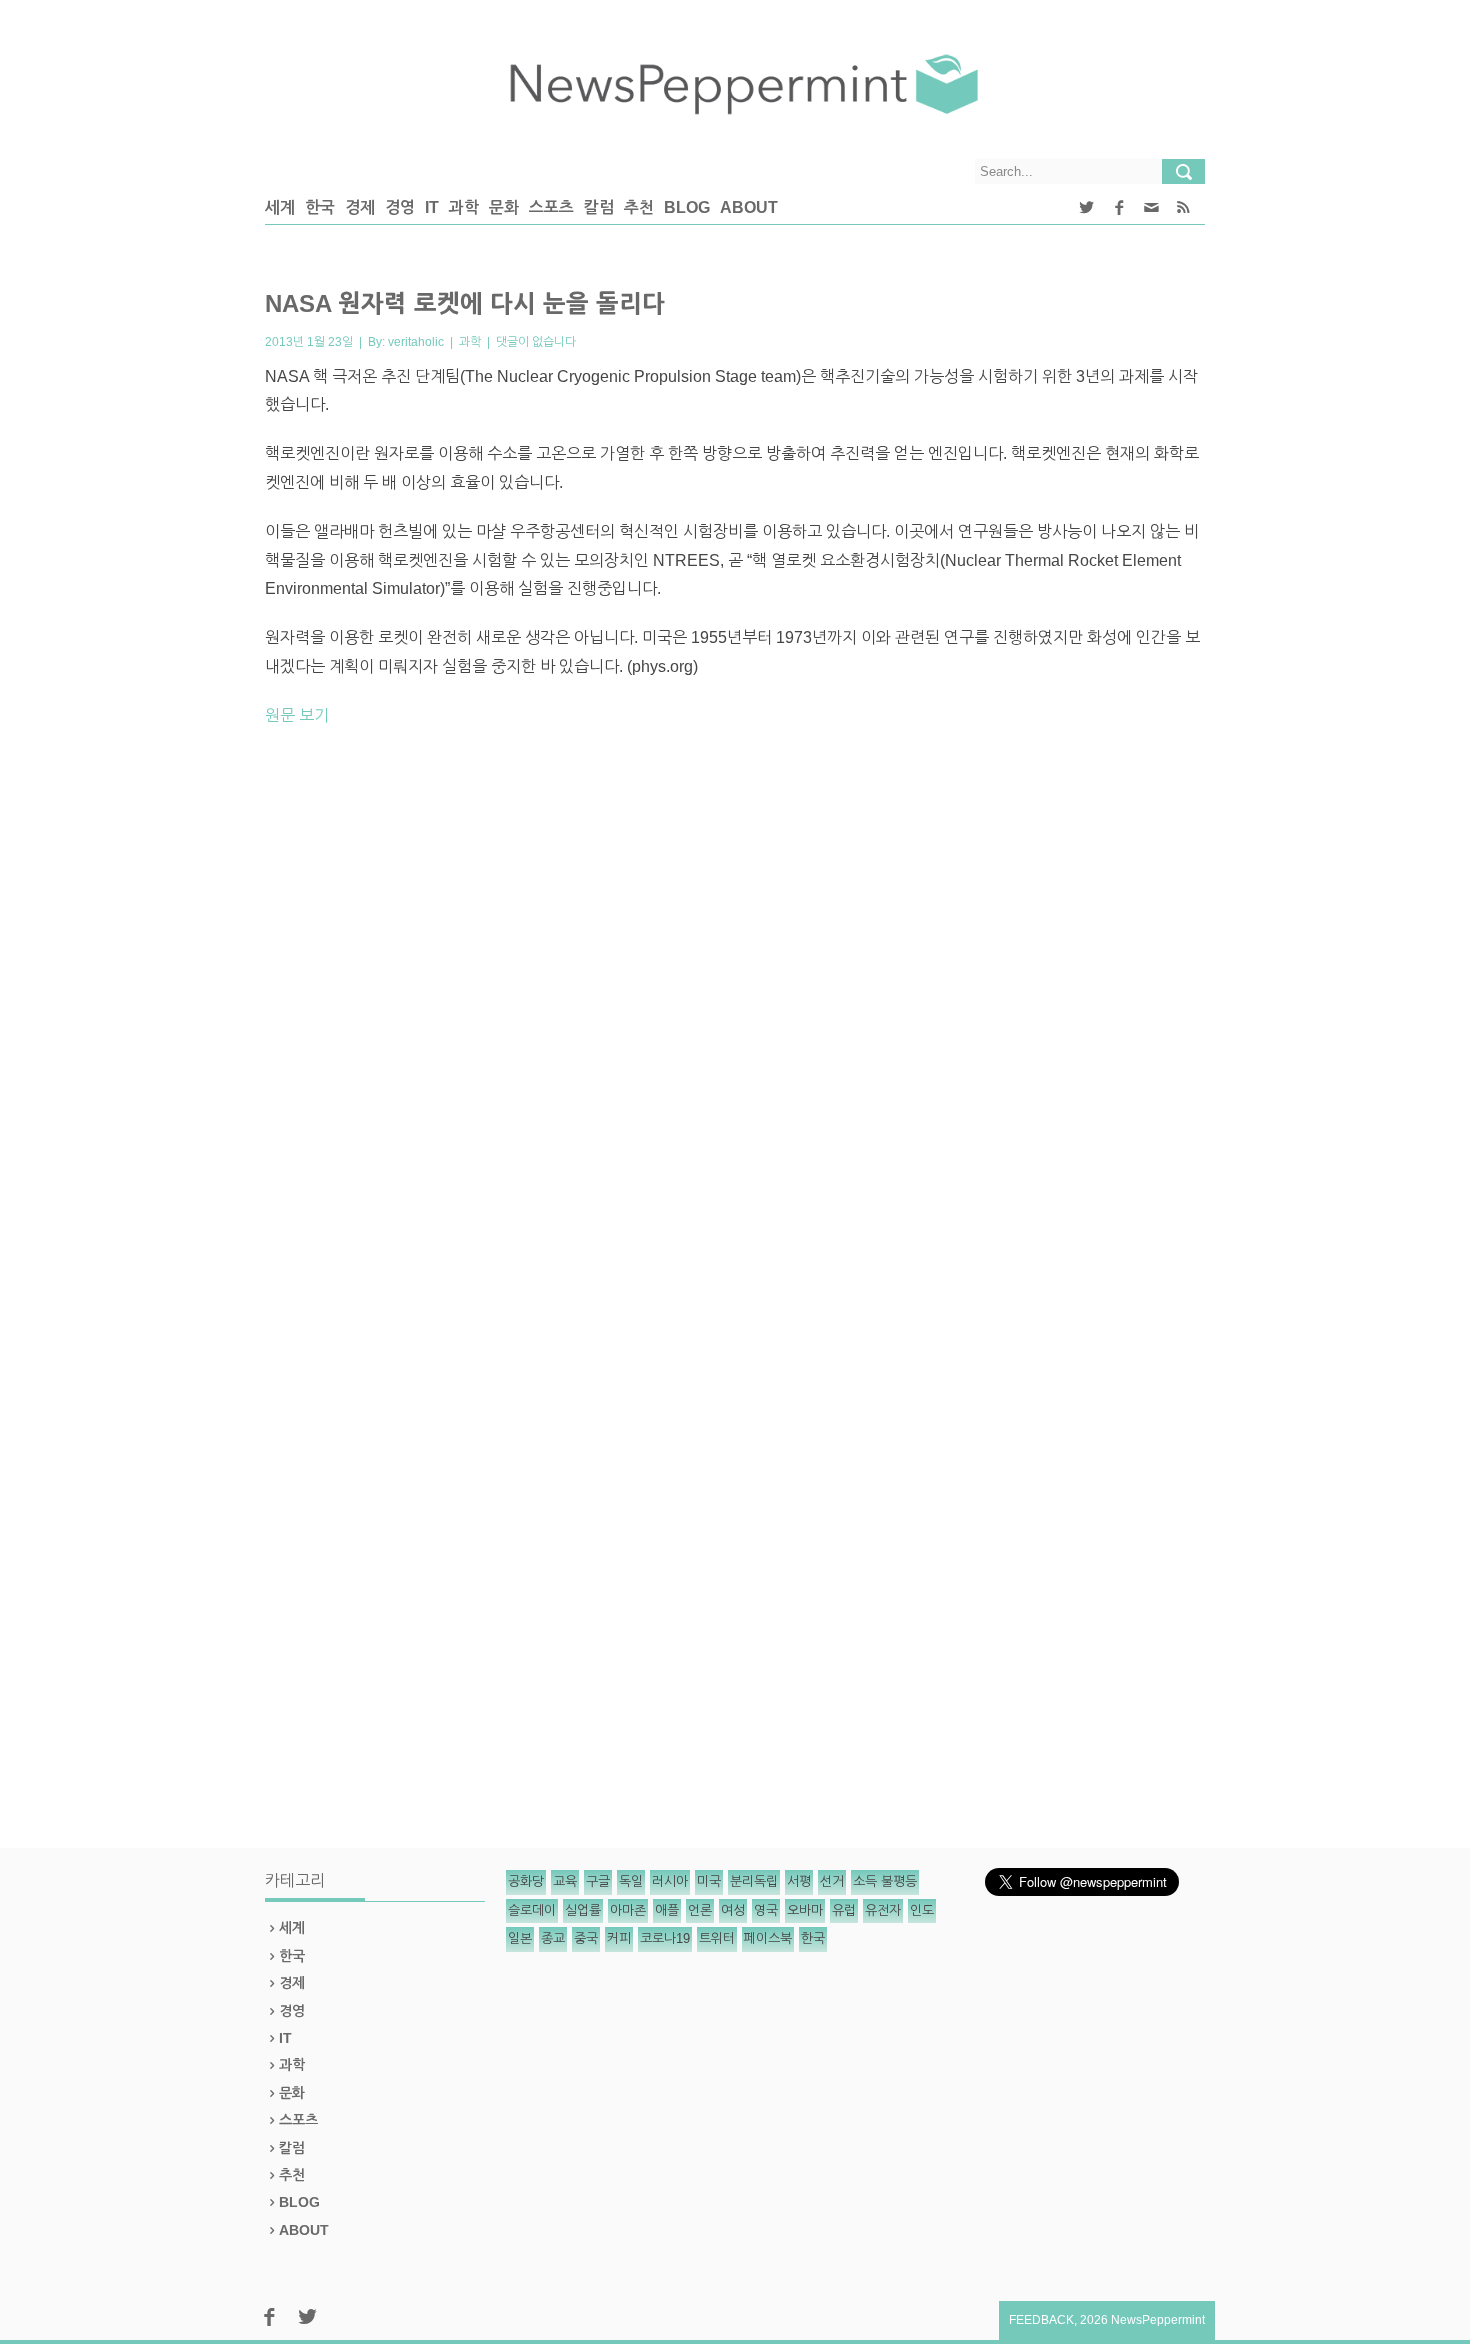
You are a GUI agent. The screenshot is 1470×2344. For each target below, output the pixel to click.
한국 (320, 207)
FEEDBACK (1041, 2320)
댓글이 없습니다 (536, 342)
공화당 (526, 1881)
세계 (280, 207)
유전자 (883, 1910)
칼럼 (599, 207)
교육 (565, 1881)
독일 (631, 1881)
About (749, 207)
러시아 (670, 1881)
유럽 (844, 1910)
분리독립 (754, 1881)
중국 (586, 1938)
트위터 (717, 1938)
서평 (799, 1881)
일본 (520, 1938)
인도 (922, 1910)
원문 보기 (297, 715)
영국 (766, 1910)
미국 (709, 1881)
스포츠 (551, 207)
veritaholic (416, 342)
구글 (598, 1881)
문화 (504, 207)
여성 (733, 1910)
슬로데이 (532, 1910)
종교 (553, 1938)
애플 (667, 1910)
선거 (832, 1881)
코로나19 (665, 1938)
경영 (400, 207)
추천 (639, 207)
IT (432, 207)
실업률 (583, 1910)
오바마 (805, 1910)
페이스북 (768, 1938)
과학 (464, 207)
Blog (687, 207)
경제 (360, 207)
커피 (619, 1938)
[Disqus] (735, 1021)
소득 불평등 (885, 1881)
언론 (700, 1910)
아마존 (628, 1910)
